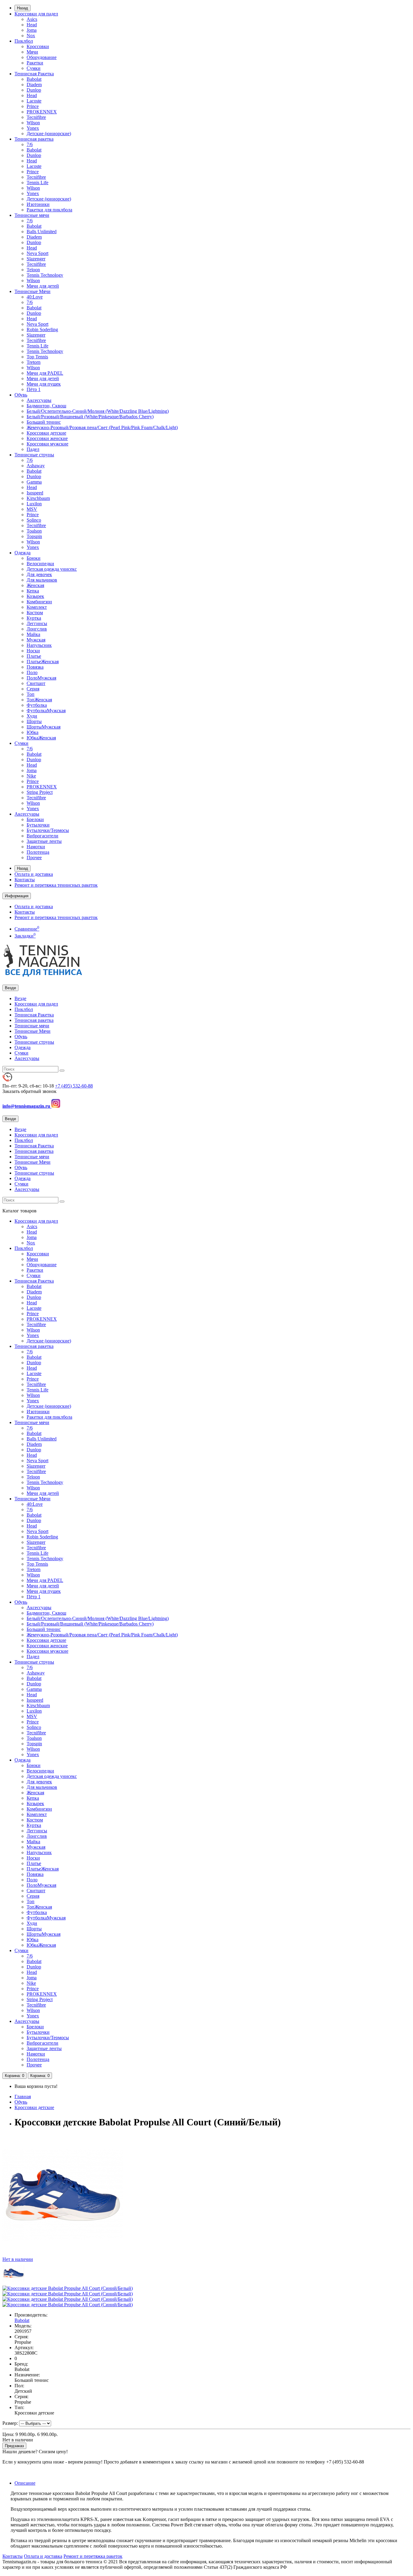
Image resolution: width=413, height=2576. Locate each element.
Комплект (37, 607)
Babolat (34, 79)
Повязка (35, 667)
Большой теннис (44, 422)
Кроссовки (38, 46)
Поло (32, 672)
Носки (33, 651)
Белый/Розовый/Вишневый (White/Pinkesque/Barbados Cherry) (90, 417)
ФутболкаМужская (46, 711)
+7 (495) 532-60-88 (74, 1086)
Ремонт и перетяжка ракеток (93, 2556)
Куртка (34, 618)
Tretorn (34, 362)
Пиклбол (24, 41)
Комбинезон (39, 602)
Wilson (33, 123)
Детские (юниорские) (49, 134)
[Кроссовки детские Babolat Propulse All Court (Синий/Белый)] (14, 2283)
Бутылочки (38, 825)
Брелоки (35, 819)
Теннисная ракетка (34, 139)
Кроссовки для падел (36, 14)
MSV (32, 509)
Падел (33, 449)
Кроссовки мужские (47, 444)
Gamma (34, 482)
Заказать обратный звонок (29, 1091)
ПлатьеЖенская (43, 662)
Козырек (35, 596)
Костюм (35, 613)
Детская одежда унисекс (52, 569)
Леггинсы (37, 623)
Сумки (34, 68)
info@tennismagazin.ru (27, 1106)
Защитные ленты (44, 841)
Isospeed (35, 493)
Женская (35, 585)
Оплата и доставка (34, 874)
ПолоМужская (41, 678)
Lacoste (34, 101)
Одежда (23, 553)
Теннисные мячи (32, 215)
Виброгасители (42, 836)
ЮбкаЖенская (41, 738)
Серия (33, 689)
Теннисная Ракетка (34, 74)
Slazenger (36, 259)
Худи (32, 716)
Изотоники (38, 204)
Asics (32, 19)
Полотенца (38, 852)
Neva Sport (37, 253)
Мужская (36, 640)
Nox (31, 36)
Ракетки (35, 63)
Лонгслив (37, 629)
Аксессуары (39, 400)
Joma (32, 30)
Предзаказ (14, 2446)
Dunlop (34, 90)
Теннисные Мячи (33, 291)
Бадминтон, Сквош (46, 406)
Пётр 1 (34, 389)
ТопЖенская (39, 700)
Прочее (34, 858)
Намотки (36, 847)
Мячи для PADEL (45, 373)
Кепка (33, 591)
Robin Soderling (42, 329)
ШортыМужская (44, 727)
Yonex (33, 128)
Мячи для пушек (44, 384)
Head (32, 25)
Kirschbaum (38, 498)
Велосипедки (40, 564)
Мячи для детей (43, 286)
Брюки (34, 558)
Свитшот (36, 683)
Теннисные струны (34, 455)
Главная (23, 2097)
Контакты (25, 880)
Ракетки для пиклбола (49, 210)
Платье (34, 656)
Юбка (33, 732)
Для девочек (39, 574)
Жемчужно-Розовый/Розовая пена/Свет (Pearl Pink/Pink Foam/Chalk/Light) (102, 427)
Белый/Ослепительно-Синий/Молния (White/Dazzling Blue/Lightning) (98, 411)
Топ (31, 694)
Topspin (34, 536)
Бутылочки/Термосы (48, 830)
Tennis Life (37, 183)
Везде (20, 998)
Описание (25, 2483)
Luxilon (34, 504)
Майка (33, 634)
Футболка (37, 705)
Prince (33, 106)
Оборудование (42, 57)
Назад (23, 8)
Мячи (32, 52)
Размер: (10, 2423)
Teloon (33, 270)
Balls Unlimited (42, 232)
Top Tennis (37, 357)
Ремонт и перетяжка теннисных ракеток (56, 885)
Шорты (34, 721)
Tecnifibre (36, 117)
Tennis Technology (45, 275)
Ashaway (36, 466)
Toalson (34, 531)
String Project (40, 792)
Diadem (34, 85)
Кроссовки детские (46, 433)
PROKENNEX (42, 112)
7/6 (30, 144)
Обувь (21, 395)
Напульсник (39, 645)
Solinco (34, 520)
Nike (31, 776)
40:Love (35, 297)
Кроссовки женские (47, 438)
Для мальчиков (42, 580)
